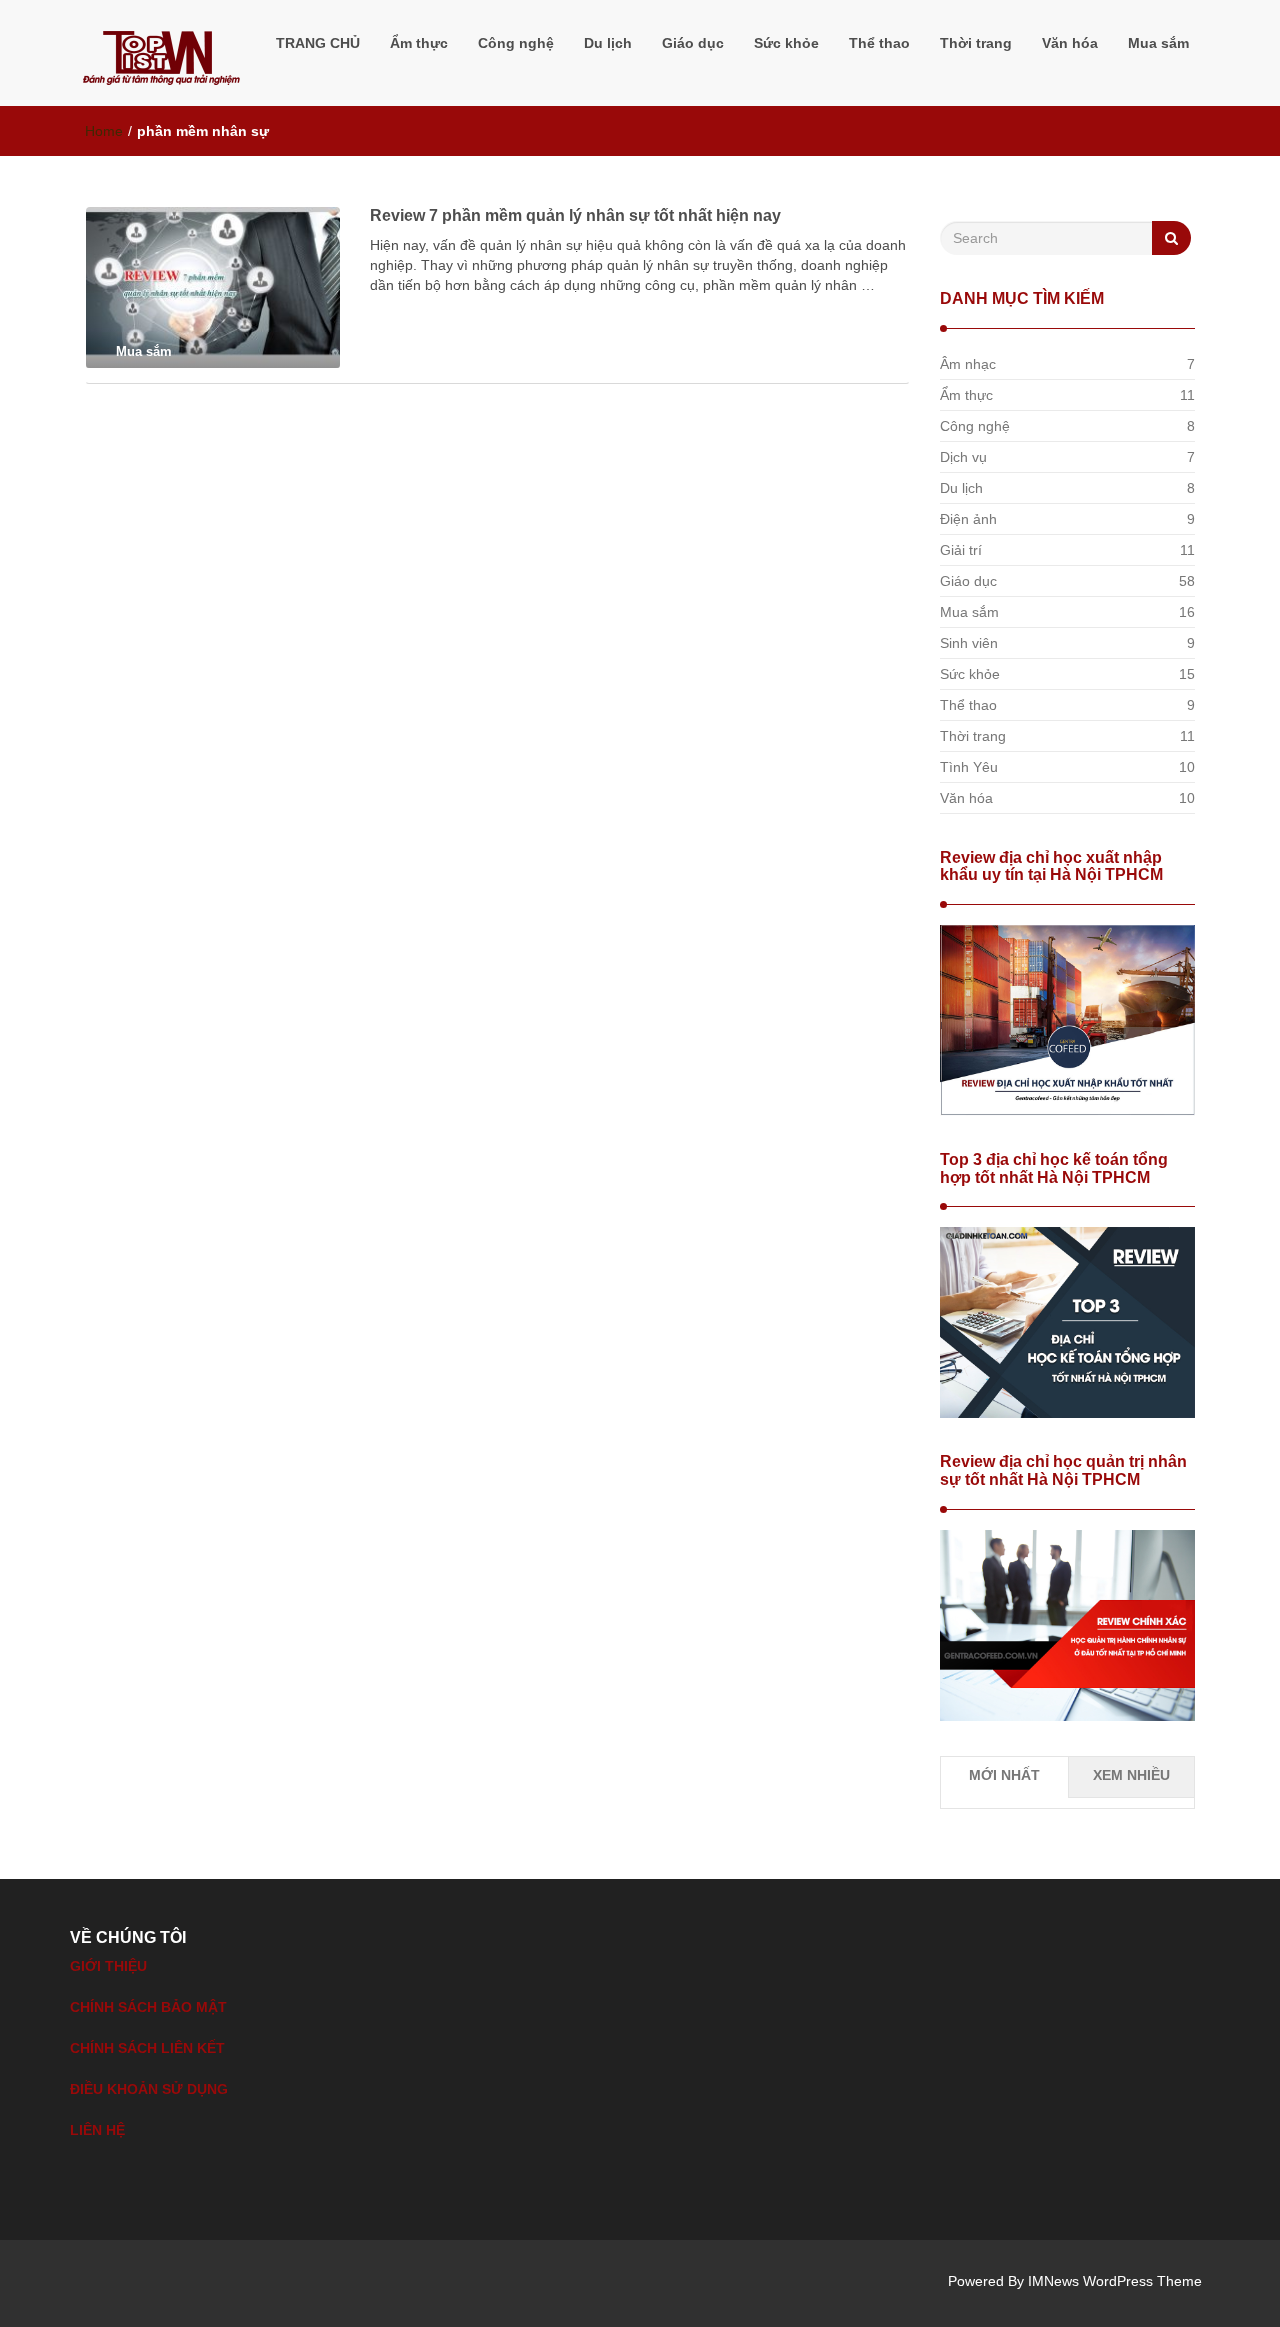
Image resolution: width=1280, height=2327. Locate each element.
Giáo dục (693, 43)
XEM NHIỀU (1131, 1775)
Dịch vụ (963, 457)
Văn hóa (1070, 43)
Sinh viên (969, 643)
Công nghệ (516, 43)
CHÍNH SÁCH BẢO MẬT (148, 2007)
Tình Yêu (969, 767)
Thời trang (976, 43)
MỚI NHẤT (1004, 1775)
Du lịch (608, 43)
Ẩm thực (419, 43)
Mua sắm (1158, 43)
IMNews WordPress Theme (1115, 2281)
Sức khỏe (786, 43)
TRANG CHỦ (318, 43)
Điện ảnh (968, 519)
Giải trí (961, 550)
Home (104, 131)
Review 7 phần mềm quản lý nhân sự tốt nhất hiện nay (575, 215)
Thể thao (879, 43)
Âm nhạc (968, 364)
